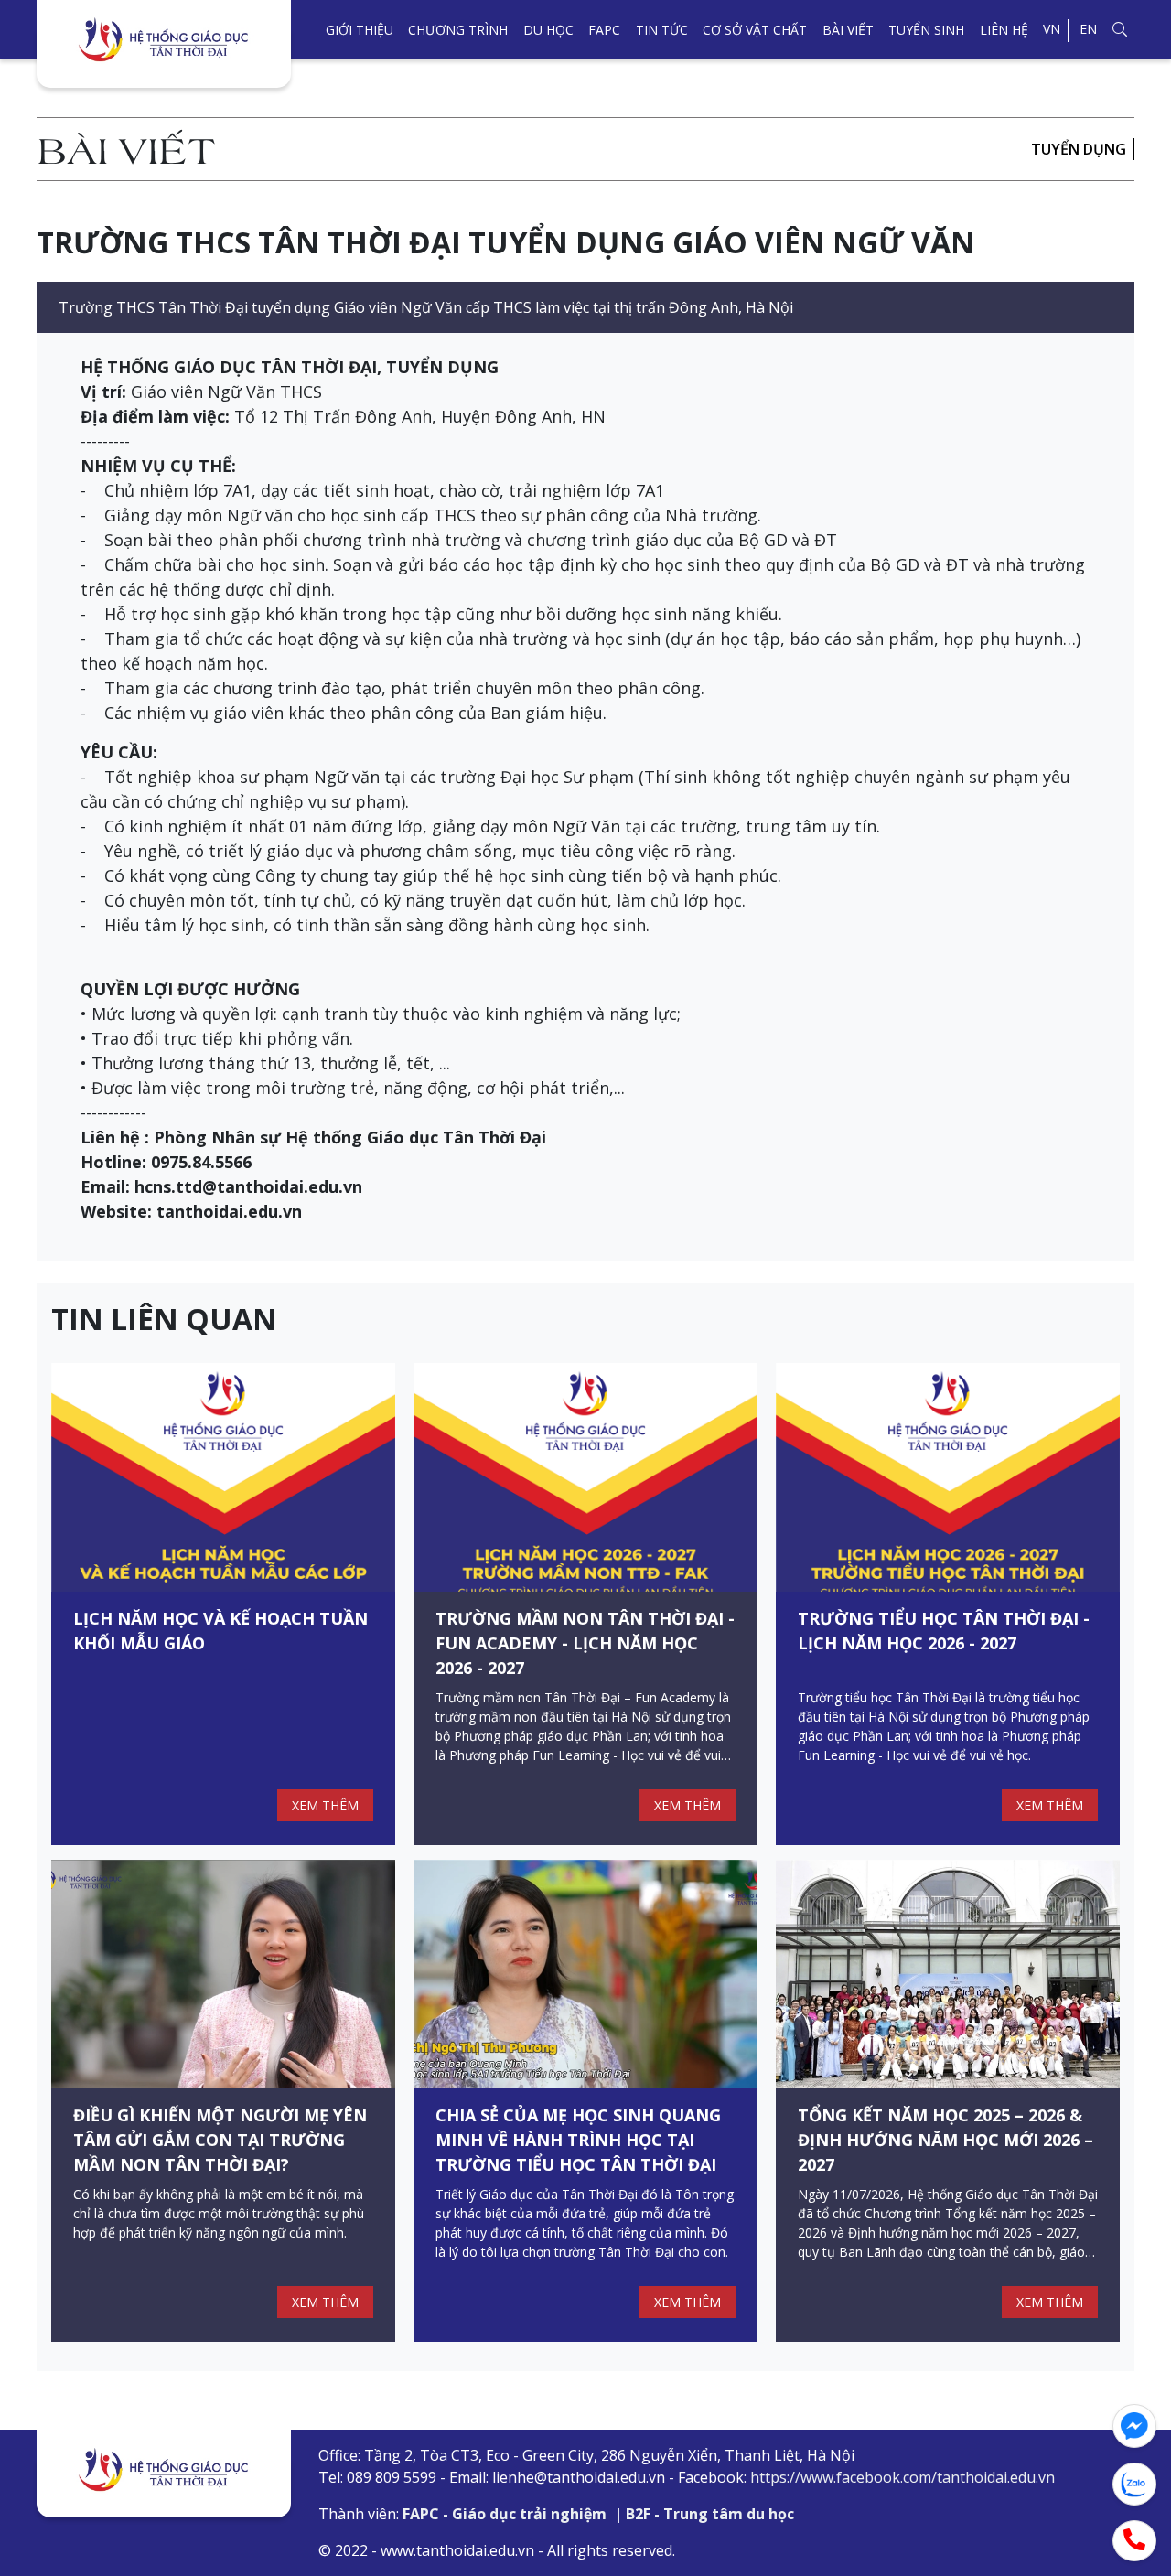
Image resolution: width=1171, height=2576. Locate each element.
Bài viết (848, 30)
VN (1052, 29)
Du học (548, 30)
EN (1088, 29)
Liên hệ (1004, 30)
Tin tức (662, 30)
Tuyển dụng (1079, 149)
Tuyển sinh (926, 30)
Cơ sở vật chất (755, 30)
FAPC (604, 30)
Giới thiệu (360, 30)
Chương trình (458, 30)
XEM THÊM (325, 1805)
